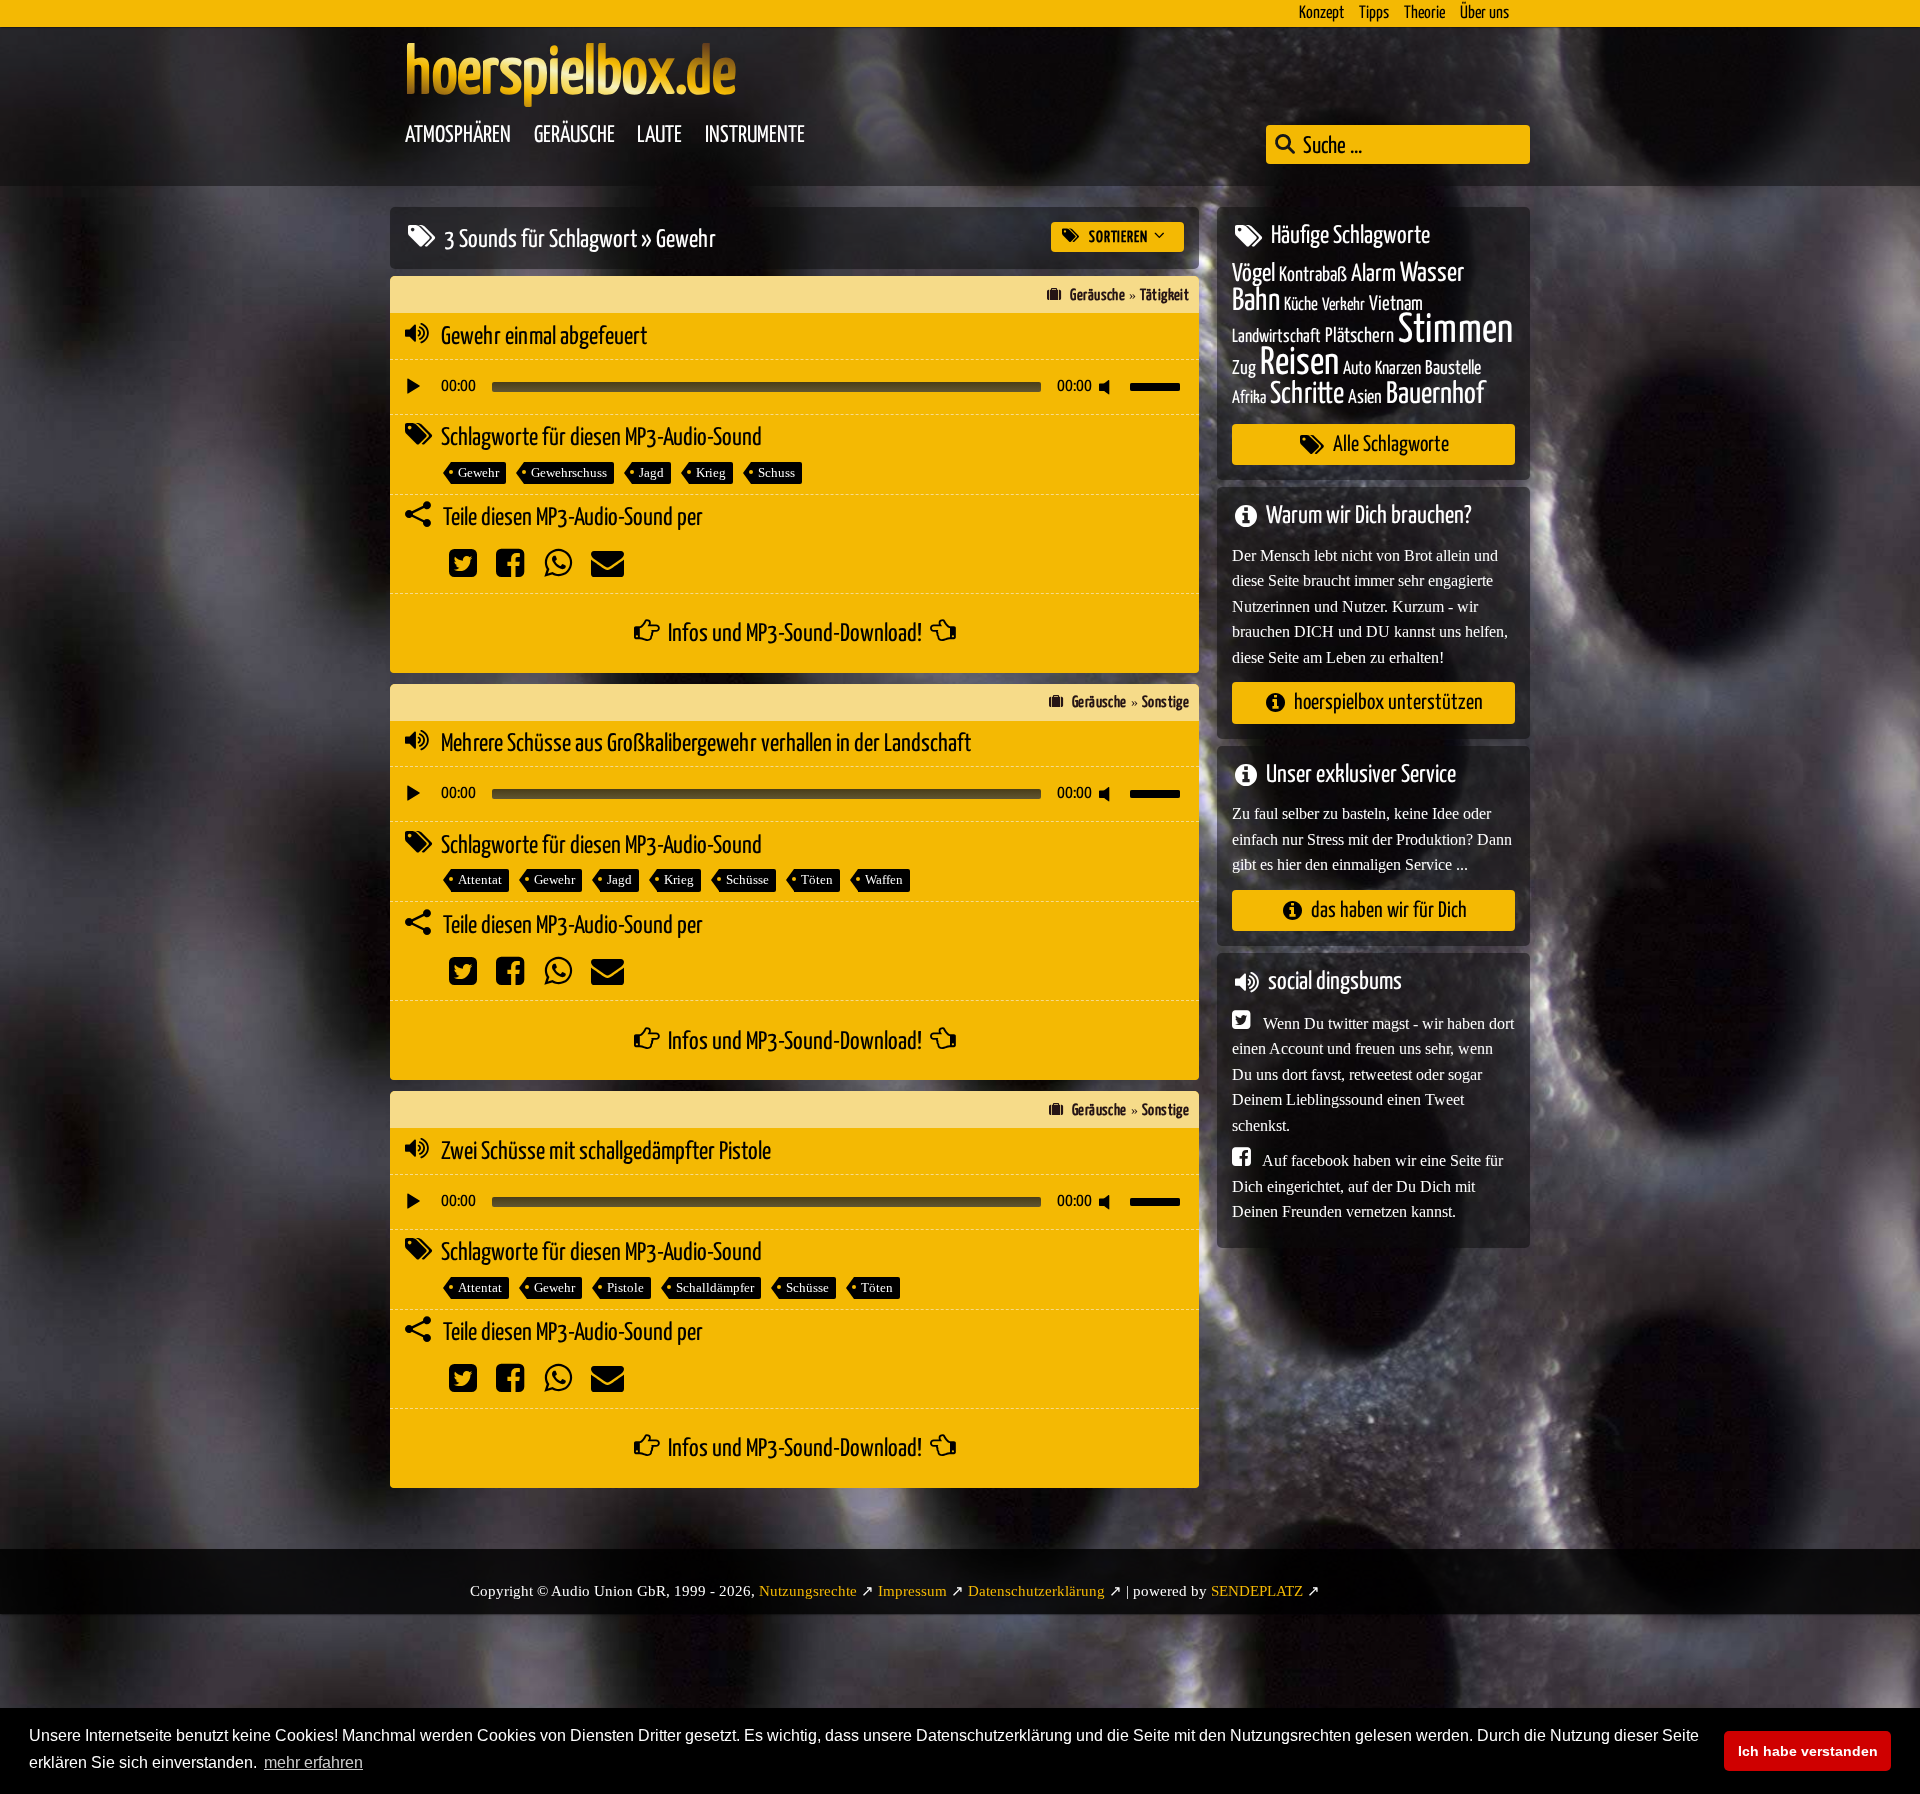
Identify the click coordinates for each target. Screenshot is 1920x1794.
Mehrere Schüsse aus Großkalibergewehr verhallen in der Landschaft (706, 744)
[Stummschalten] (1108, 387)
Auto (1357, 369)
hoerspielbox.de (570, 75)
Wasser (1432, 274)
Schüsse (747, 879)
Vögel (1253, 274)
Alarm (1373, 274)
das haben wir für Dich (1389, 910)
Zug (1244, 368)
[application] (794, 387)
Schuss (776, 472)
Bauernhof (1435, 394)
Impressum (912, 1591)
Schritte (1307, 394)
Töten (817, 879)
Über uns (1484, 13)
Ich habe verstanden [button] (1808, 1751)
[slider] (1158, 385)
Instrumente (755, 135)
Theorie (1424, 13)
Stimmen (1455, 330)
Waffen (884, 879)
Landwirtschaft (1276, 337)
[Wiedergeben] (413, 387)
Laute (659, 135)
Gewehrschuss (569, 472)
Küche (1301, 305)
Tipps (1374, 13)
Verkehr (1343, 305)
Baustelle (1453, 368)
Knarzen (1398, 369)
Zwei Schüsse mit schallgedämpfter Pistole (606, 1152)
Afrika (1249, 398)
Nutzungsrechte (808, 1591)
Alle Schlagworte (1391, 444)
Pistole (625, 1287)
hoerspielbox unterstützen (1388, 702)
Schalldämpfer (715, 1287)
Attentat (480, 879)
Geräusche (574, 135)
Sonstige (1166, 702)
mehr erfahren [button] (313, 1762)
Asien (1365, 397)
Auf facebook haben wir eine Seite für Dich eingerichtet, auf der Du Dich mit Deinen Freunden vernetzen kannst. (1367, 1186)
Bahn (1256, 301)
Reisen (1299, 363)
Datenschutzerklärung (1036, 1591)
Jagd (651, 472)
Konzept (1321, 13)
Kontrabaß (1313, 275)
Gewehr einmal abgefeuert (544, 337)
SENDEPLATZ (1257, 1591)
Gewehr (478, 472)
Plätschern (1359, 336)
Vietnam (1396, 304)
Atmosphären (458, 135)
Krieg (711, 472)
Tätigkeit (1164, 295)
